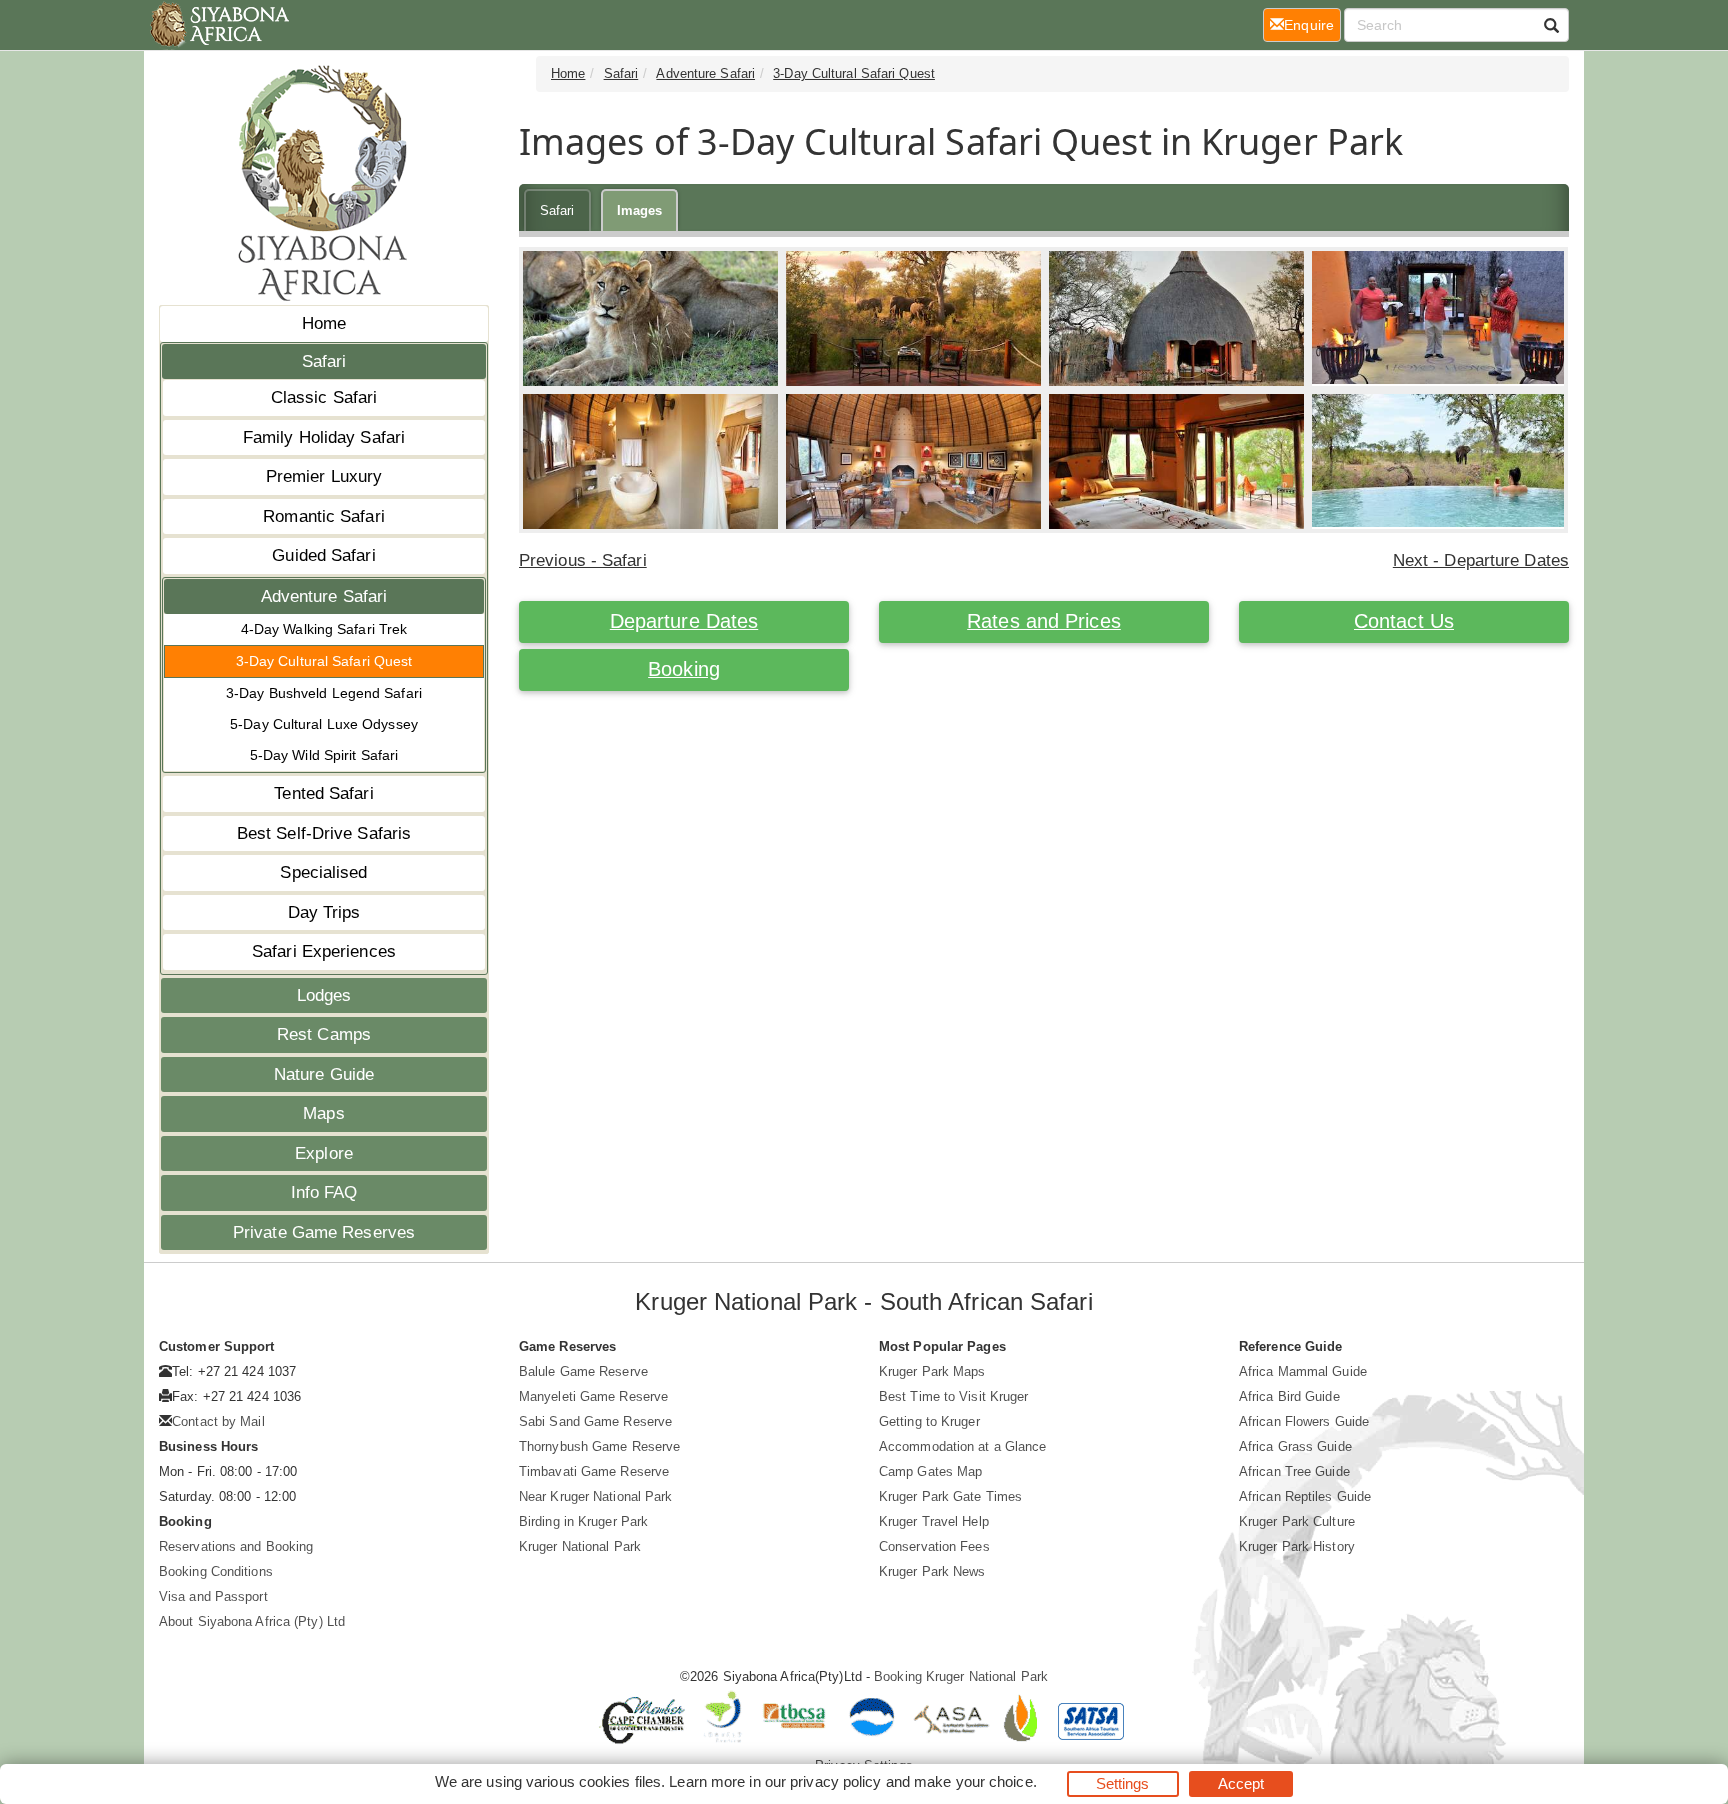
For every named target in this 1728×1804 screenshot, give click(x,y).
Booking (684, 669)
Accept (1241, 1783)
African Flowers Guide (1304, 1421)
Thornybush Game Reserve (599, 1446)
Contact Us (1404, 621)
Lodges (324, 995)
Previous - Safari (583, 560)
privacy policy (835, 1781)
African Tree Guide (1294, 1471)
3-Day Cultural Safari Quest (324, 661)
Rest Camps (324, 1034)
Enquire (1312, 24)
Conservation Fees (934, 1546)
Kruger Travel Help (934, 1521)
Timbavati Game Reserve (594, 1471)
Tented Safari (323, 793)
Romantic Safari (324, 516)
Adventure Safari (324, 596)
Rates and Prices (1044, 621)
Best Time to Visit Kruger (954, 1396)
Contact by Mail (218, 1421)
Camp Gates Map (930, 1471)
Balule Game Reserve (583, 1371)
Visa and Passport (213, 1596)
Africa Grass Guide (1295, 1446)
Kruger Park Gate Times (950, 1496)
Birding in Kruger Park (583, 1521)
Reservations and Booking (236, 1546)
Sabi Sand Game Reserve (595, 1421)
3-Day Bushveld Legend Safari (324, 693)
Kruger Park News (932, 1571)
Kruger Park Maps (932, 1371)
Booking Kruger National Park (961, 1676)
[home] (218, 25)
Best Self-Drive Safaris (324, 833)
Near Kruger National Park (596, 1496)
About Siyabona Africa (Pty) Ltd (252, 1621)
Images (640, 210)
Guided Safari (323, 555)
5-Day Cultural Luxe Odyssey (324, 724)
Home (324, 323)
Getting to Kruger (929, 1421)
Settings (1123, 1783)
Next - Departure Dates (1481, 560)
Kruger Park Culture (1297, 1521)
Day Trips (324, 912)
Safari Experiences (324, 951)
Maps (323, 1113)
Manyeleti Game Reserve (593, 1396)
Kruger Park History (1297, 1546)
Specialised (323, 872)
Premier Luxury (324, 476)
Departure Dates (684, 621)
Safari (324, 361)
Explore (324, 1153)
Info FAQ (324, 1192)
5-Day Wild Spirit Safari (324, 755)
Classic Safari (324, 397)
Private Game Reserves (324, 1232)
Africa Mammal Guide (1303, 1371)
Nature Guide (324, 1074)
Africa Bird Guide (1289, 1396)
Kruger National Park (580, 1546)
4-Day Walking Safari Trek (324, 629)
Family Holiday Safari (324, 437)
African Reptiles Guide (1305, 1496)
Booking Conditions (216, 1571)
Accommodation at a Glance (963, 1446)
